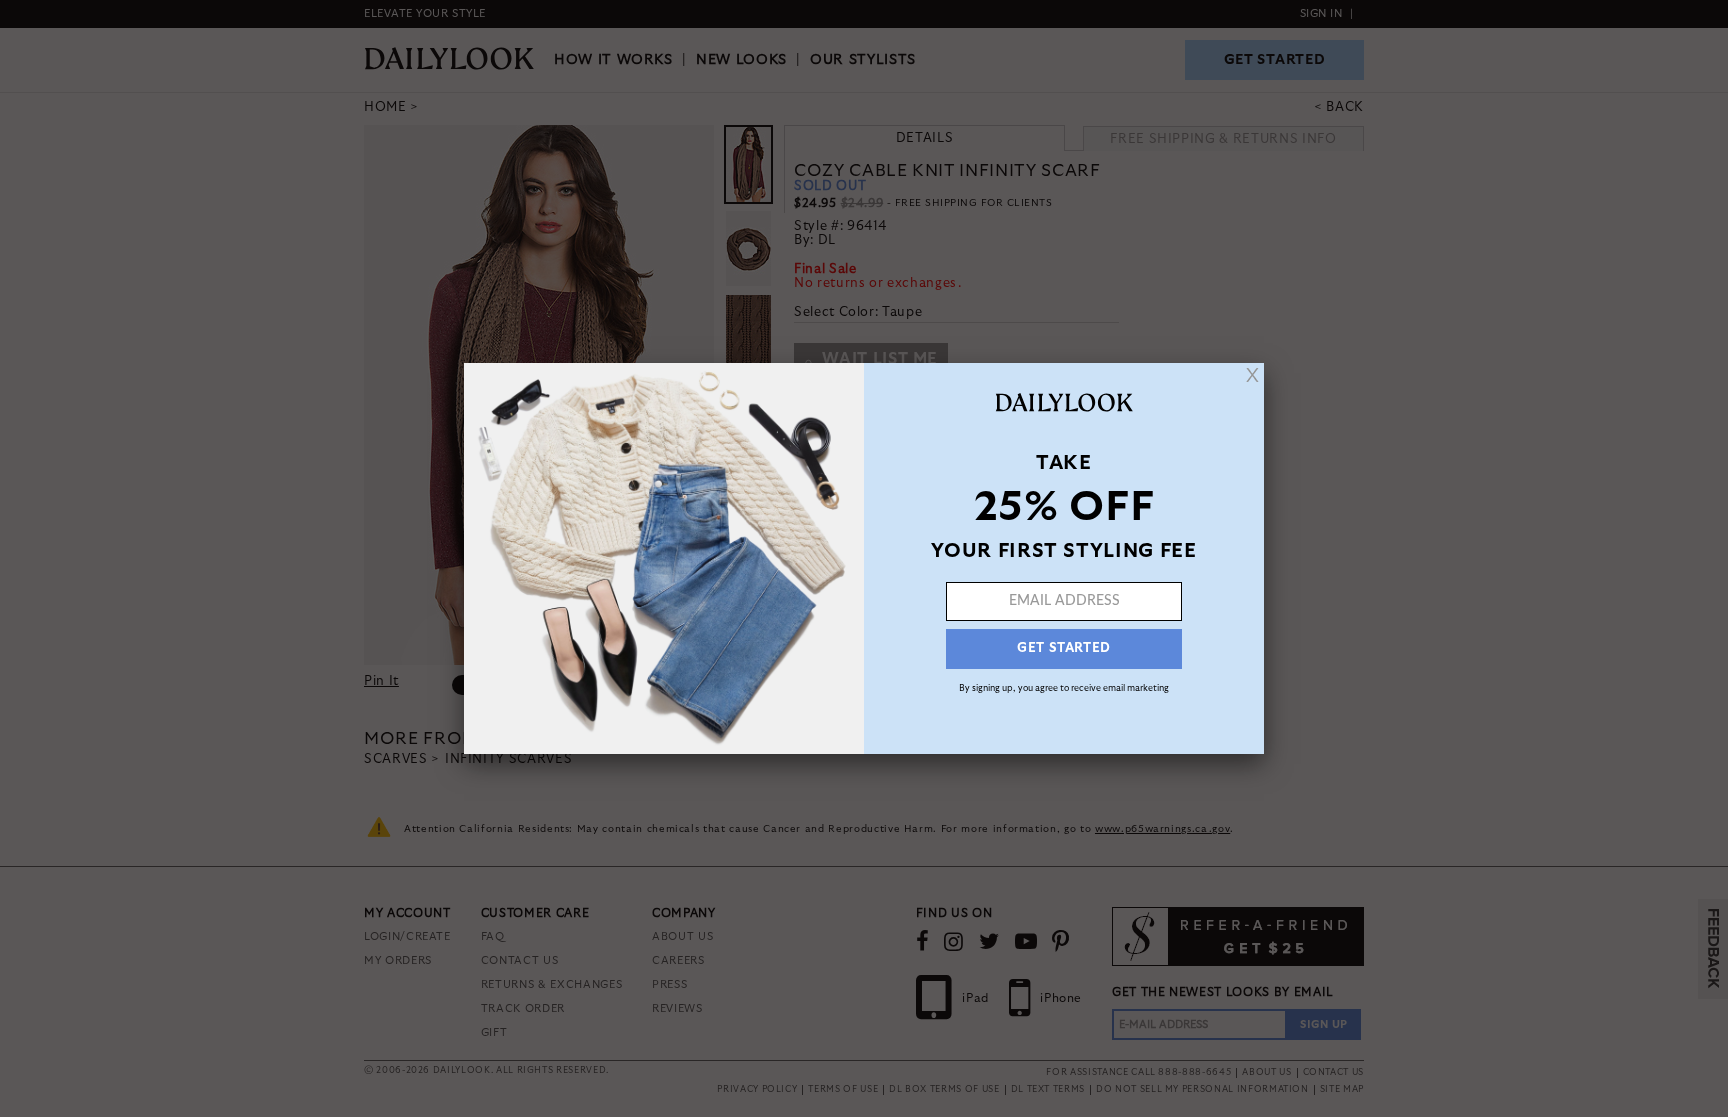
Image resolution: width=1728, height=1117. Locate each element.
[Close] (1252, 375)
